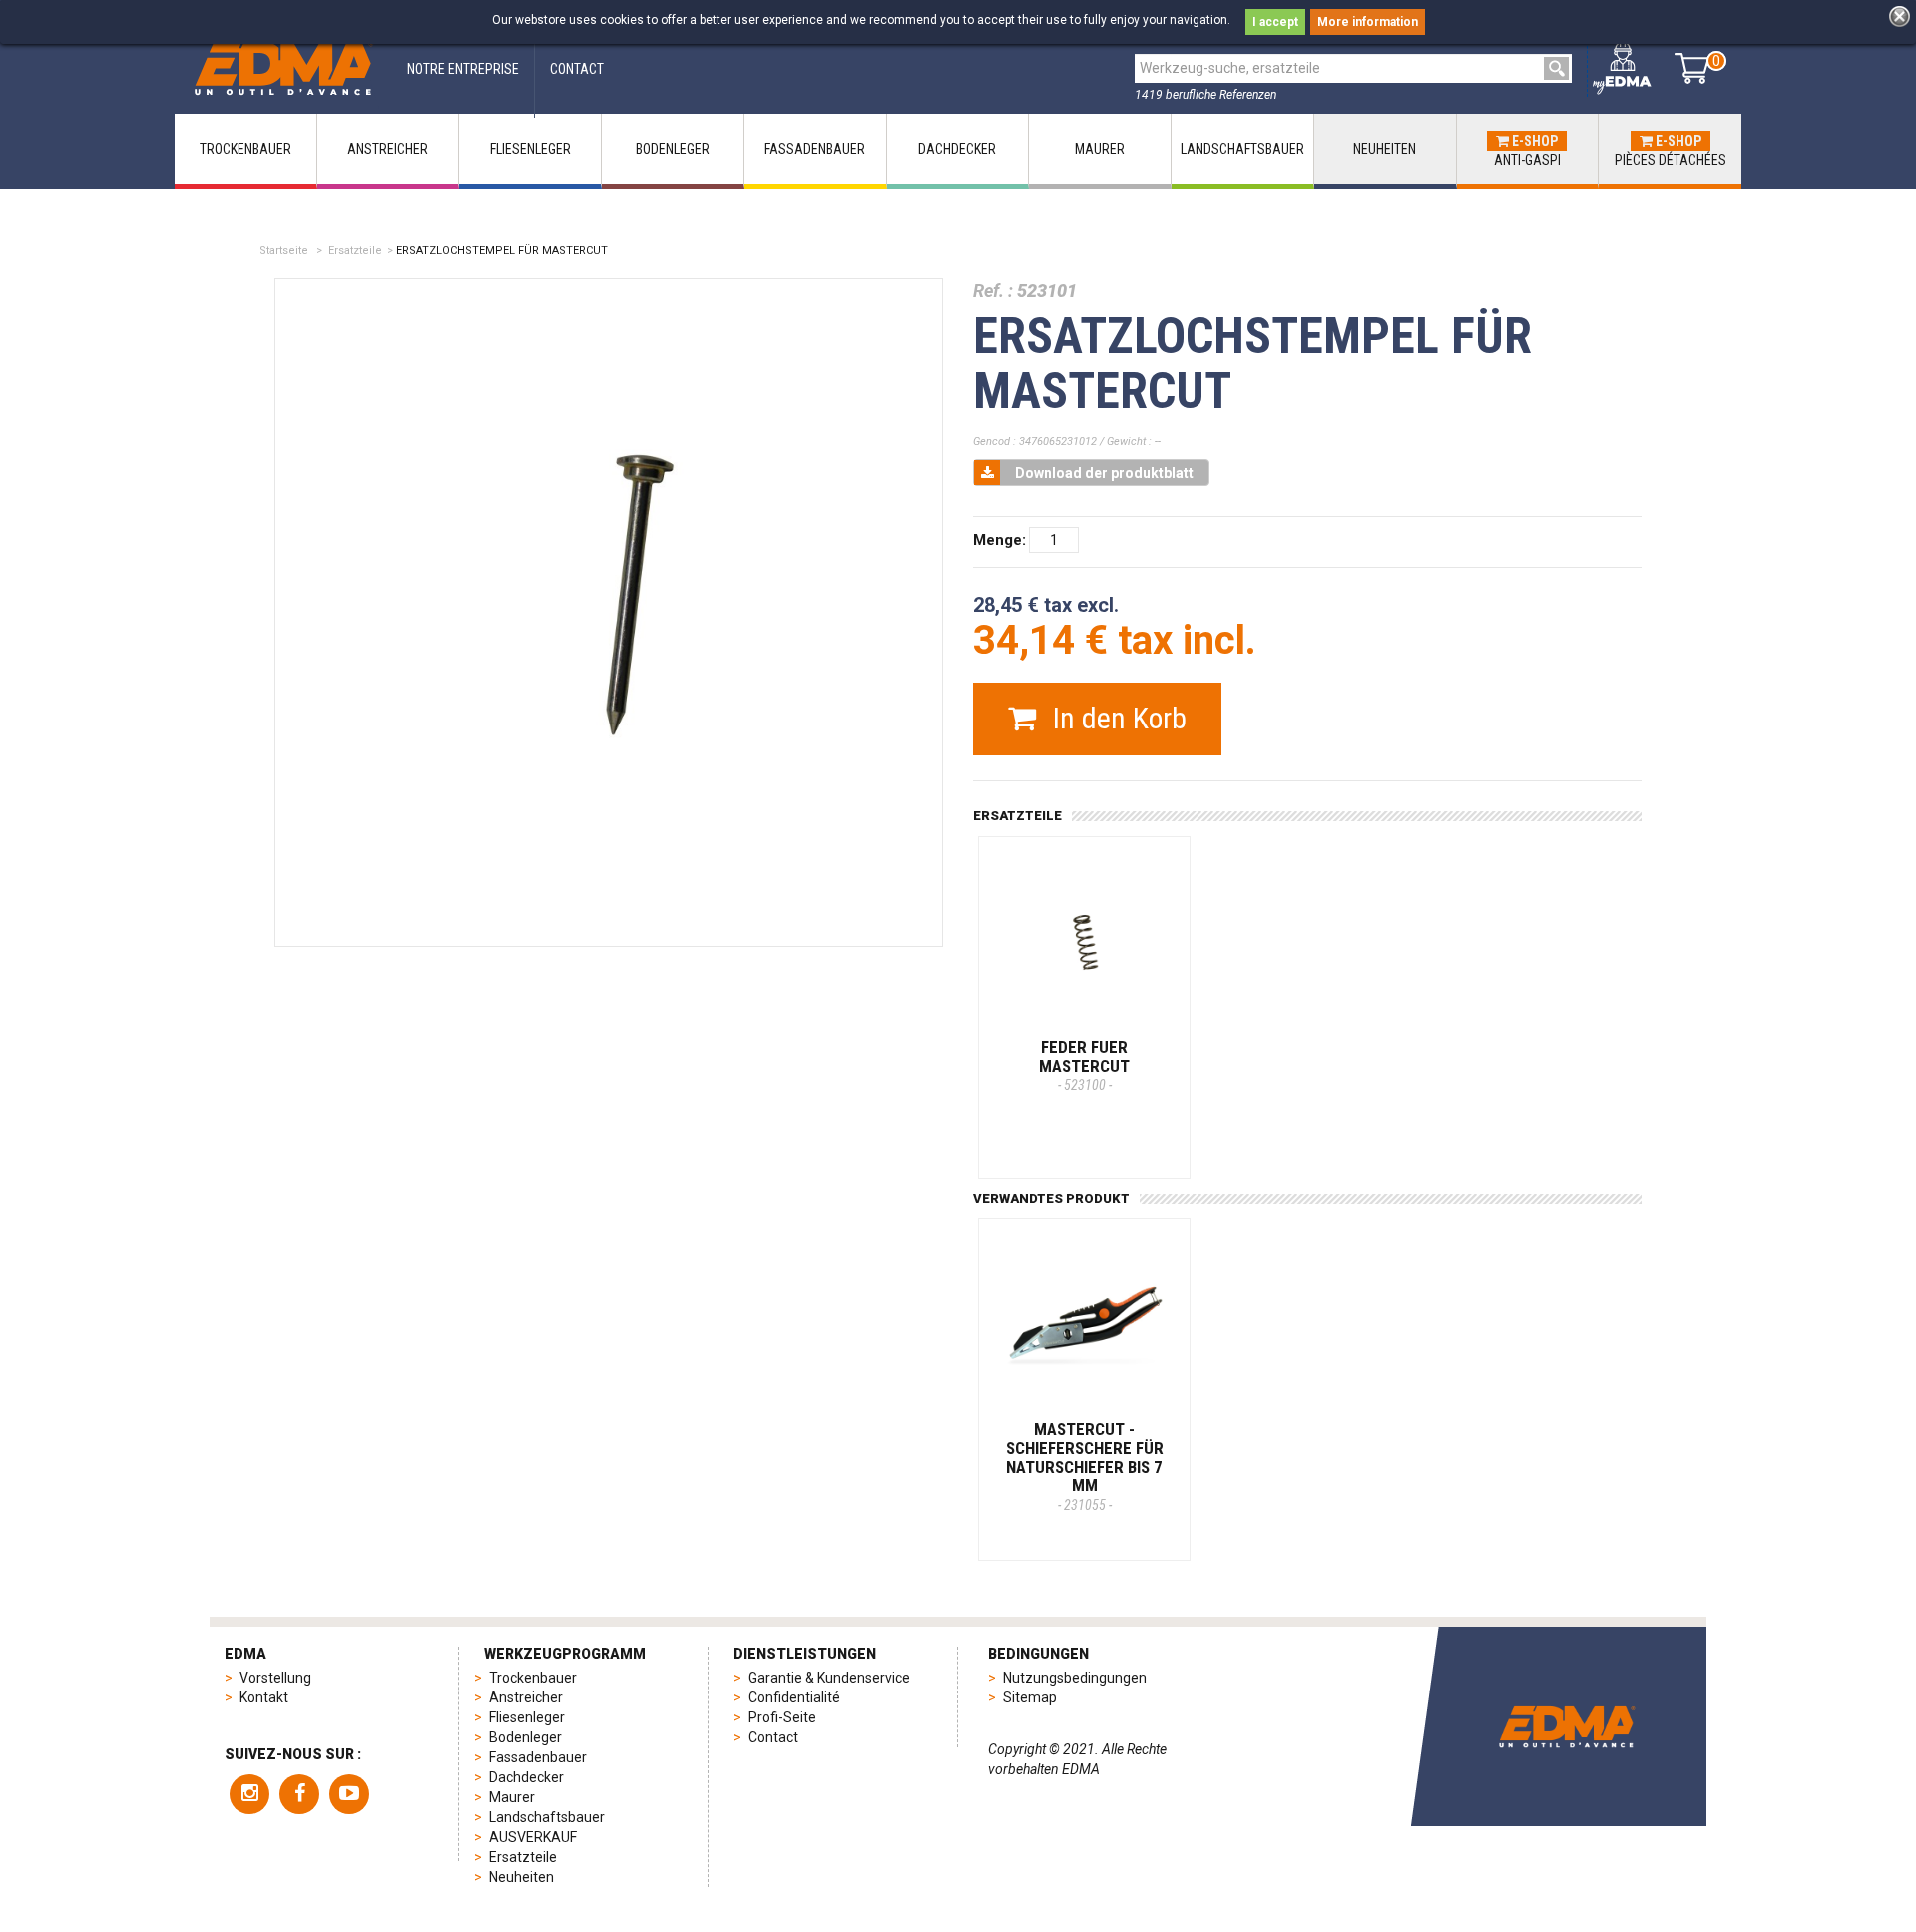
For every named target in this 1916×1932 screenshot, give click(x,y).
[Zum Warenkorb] (1692, 68)
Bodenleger (525, 1737)
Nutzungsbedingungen (1075, 1678)
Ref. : (993, 291)
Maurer (512, 1797)
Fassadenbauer (538, 1757)
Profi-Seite (782, 1717)
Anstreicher (526, 1697)
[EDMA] (283, 68)
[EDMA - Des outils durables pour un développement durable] (1567, 1726)
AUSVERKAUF (533, 1837)
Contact (773, 1737)
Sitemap (1030, 1697)
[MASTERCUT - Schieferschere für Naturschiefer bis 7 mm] (1084, 1325)
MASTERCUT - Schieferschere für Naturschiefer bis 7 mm (1085, 1466)
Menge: (999, 540)
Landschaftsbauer (547, 1817)
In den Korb (1116, 718)
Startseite (284, 251)
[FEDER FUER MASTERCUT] (1084, 943)
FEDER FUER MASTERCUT (1084, 1065)
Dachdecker (526, 1777)
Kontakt (264, 1697)
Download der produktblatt (1104, 473)
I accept (1275, 22)
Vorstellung (275, 1678)
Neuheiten (521, 1877)
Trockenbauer (533, 1678)
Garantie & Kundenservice (829, 1678)
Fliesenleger (527, 1717)
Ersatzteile (355, 251)
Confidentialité (794, 1697)
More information (1368, 22)
